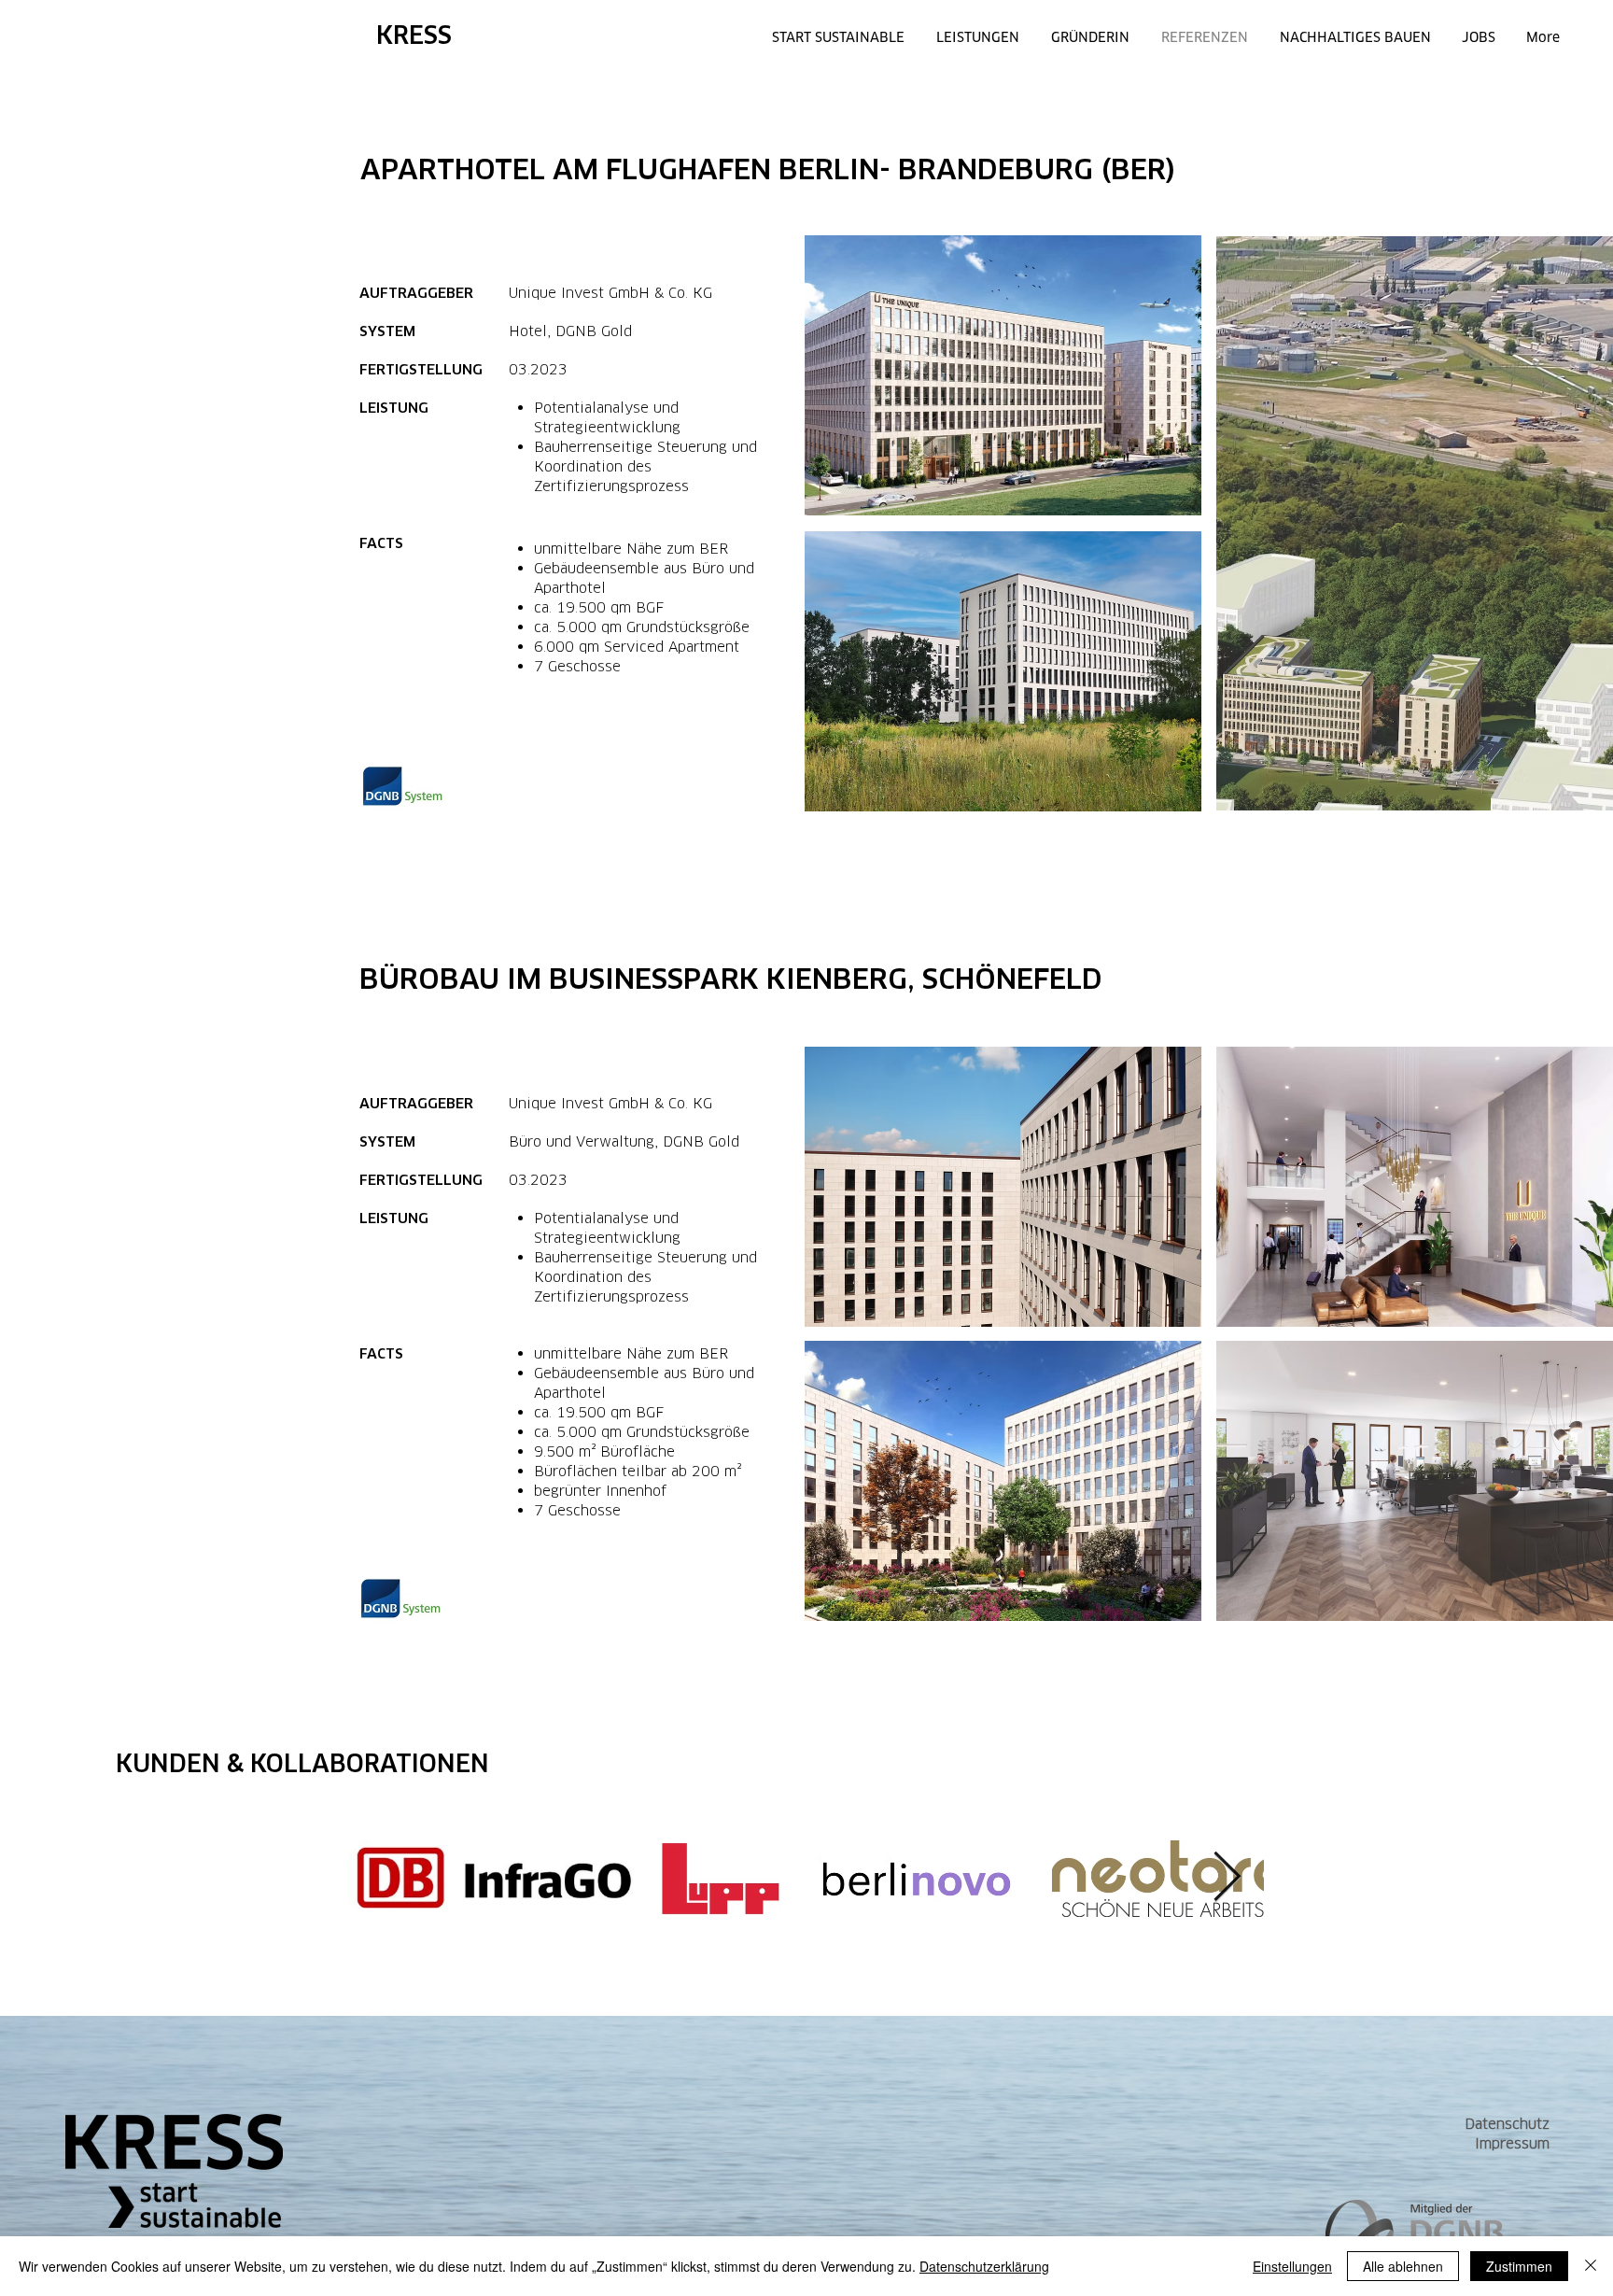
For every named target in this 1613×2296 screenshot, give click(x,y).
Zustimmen (1519, 2266)
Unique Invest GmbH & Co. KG (610, 293)
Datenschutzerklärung (984, 2266)
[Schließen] (1591, 2266)
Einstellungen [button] (1292, 2266)
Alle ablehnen (1403, 2266)
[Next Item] (1227, 1879)
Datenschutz (1507, 2124)
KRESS (414, 35)
